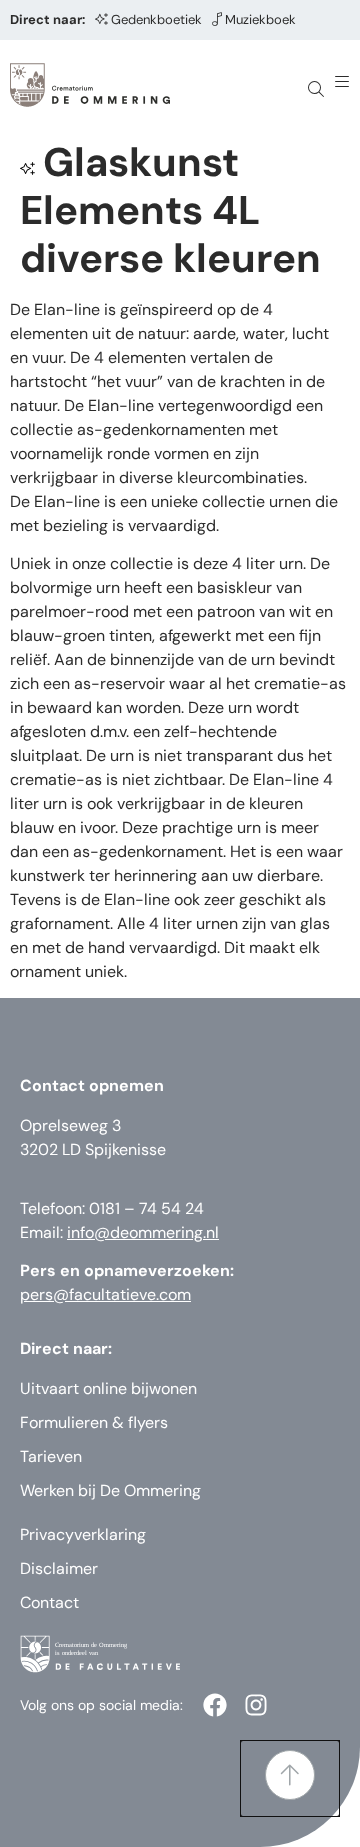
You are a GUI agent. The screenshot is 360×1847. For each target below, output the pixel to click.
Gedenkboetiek (156, 19)
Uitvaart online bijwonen (108, 1388)
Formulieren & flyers (94, 1422)
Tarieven (51, 1456)
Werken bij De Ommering (110, 1490)
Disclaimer (59, 1568)
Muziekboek (260, 19)
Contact (49, 1602)
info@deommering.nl (143, 1232)
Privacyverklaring (83, 1534)
